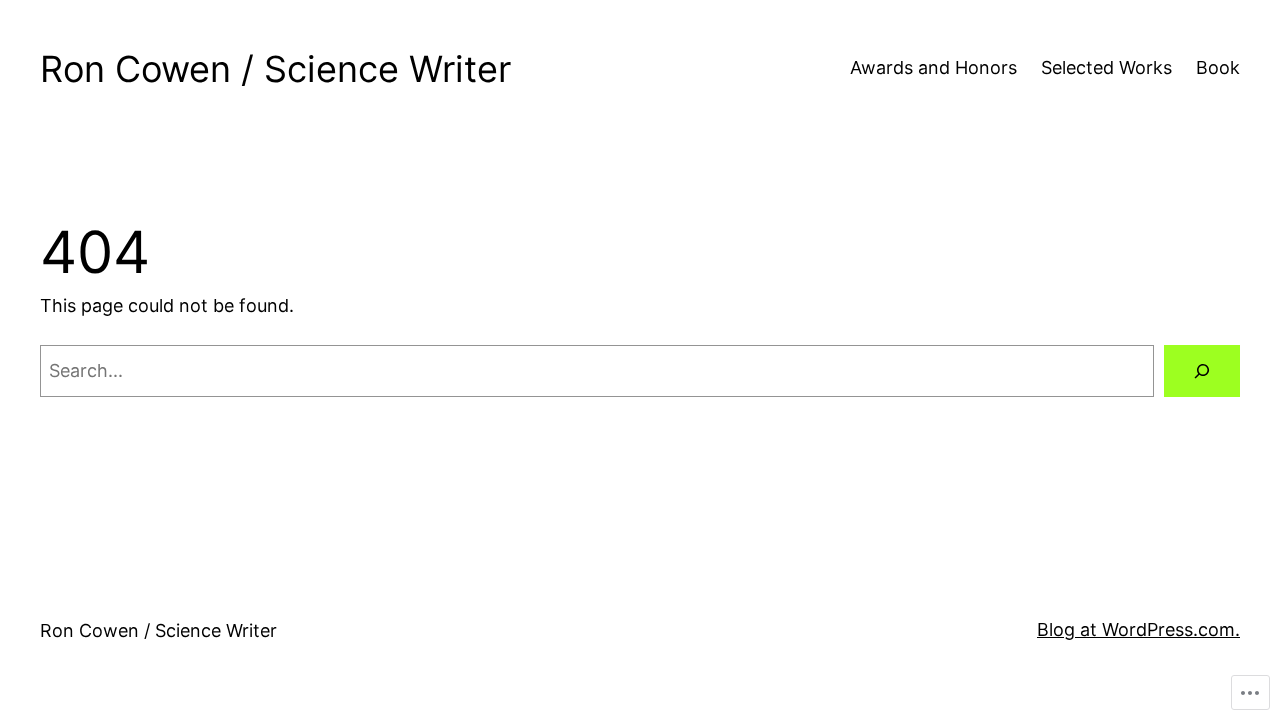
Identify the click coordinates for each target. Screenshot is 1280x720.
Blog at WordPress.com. (1138, 629)
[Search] (1202, 371)
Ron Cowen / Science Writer (275, 69)
